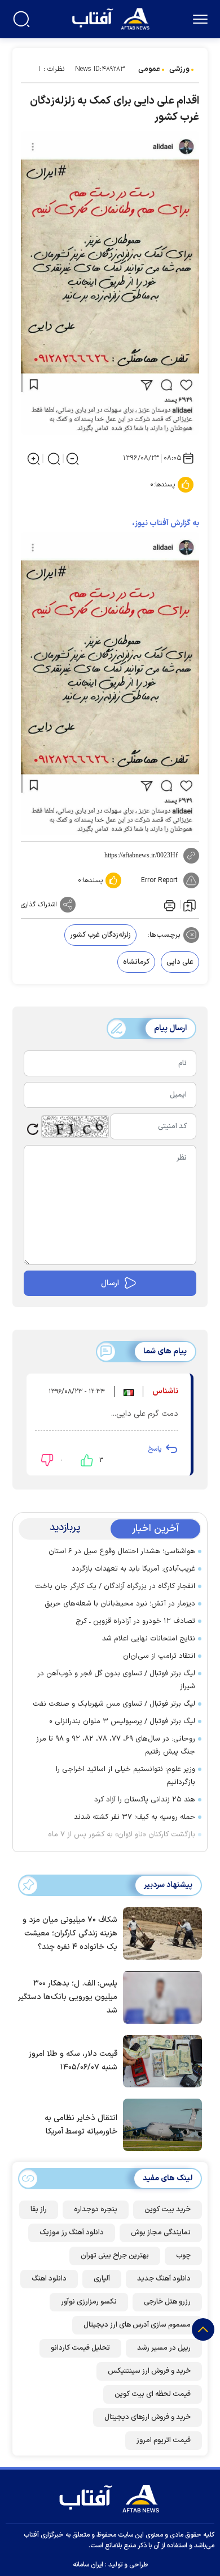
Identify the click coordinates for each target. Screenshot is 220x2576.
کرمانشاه (136, 962)
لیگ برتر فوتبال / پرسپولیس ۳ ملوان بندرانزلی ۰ (122, 1721)
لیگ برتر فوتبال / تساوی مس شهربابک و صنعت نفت (114, 1704)
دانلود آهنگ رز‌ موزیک (72, 2233)
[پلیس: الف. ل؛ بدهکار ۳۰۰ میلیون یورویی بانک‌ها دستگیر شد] (160, 1996)
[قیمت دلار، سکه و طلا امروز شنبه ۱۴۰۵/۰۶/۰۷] (160, 2060)
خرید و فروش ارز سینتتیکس (149, 2371)
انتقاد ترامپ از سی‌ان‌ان (159, 1656)
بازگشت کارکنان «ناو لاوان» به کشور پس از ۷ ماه (122, 1835)
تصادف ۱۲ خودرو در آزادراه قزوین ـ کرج (135, 1621)
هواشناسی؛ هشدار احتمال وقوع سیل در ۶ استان (122, 1551)
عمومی (149, 69)
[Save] (190, 905)
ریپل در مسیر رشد (164, 2348)
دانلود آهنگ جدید (164, 2279)
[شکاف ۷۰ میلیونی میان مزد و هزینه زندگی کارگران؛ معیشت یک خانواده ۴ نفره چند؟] (160, 1933)
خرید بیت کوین (168, 2210)
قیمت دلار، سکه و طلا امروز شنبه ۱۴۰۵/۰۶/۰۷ (73, 2061)
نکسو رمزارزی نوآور (89, 2302)
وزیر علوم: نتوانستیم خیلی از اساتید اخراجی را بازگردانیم (126, 1776)
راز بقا (39, 2210)
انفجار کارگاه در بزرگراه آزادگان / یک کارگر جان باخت (115, 1586)
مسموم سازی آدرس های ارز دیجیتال (137, 2325)
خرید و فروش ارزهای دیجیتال (148, 2417)
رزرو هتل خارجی (167, 2302)
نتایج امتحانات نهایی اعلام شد (149, 1639)
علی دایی (180, 962)
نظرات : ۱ (51, 69)
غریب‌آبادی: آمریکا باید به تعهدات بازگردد (133, 1569)
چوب (183, 2256)
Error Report (159, 880)
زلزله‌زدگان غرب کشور (100, 935)
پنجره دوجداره (96, 2210)
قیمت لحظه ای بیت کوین (153, 2394)
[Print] (169, 905)
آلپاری (102, 2279)
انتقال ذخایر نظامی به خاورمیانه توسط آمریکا (81, 2125)
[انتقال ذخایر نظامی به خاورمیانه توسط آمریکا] (160, 2124)
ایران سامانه (88, 2565)
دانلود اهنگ (49, 2279)
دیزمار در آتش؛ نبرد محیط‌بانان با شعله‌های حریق (120, 1604)
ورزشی (179, 69)
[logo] (112, 18)
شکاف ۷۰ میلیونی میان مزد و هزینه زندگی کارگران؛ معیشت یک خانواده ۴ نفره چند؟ (70, 1933)
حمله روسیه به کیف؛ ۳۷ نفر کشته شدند (135, 1817)
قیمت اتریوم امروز (164, 2440)
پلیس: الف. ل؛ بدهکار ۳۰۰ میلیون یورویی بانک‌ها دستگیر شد (68, 1997)
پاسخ (155, 1449)
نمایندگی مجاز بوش (161, 2233)
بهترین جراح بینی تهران (115, 2256)
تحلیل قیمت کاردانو (80, 2348)
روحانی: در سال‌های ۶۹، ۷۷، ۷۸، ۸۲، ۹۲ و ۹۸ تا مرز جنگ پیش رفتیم (116, 1745)
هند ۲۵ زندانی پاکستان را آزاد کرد (145, 1800)
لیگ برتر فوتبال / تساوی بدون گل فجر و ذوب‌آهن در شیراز (116, 1680)
